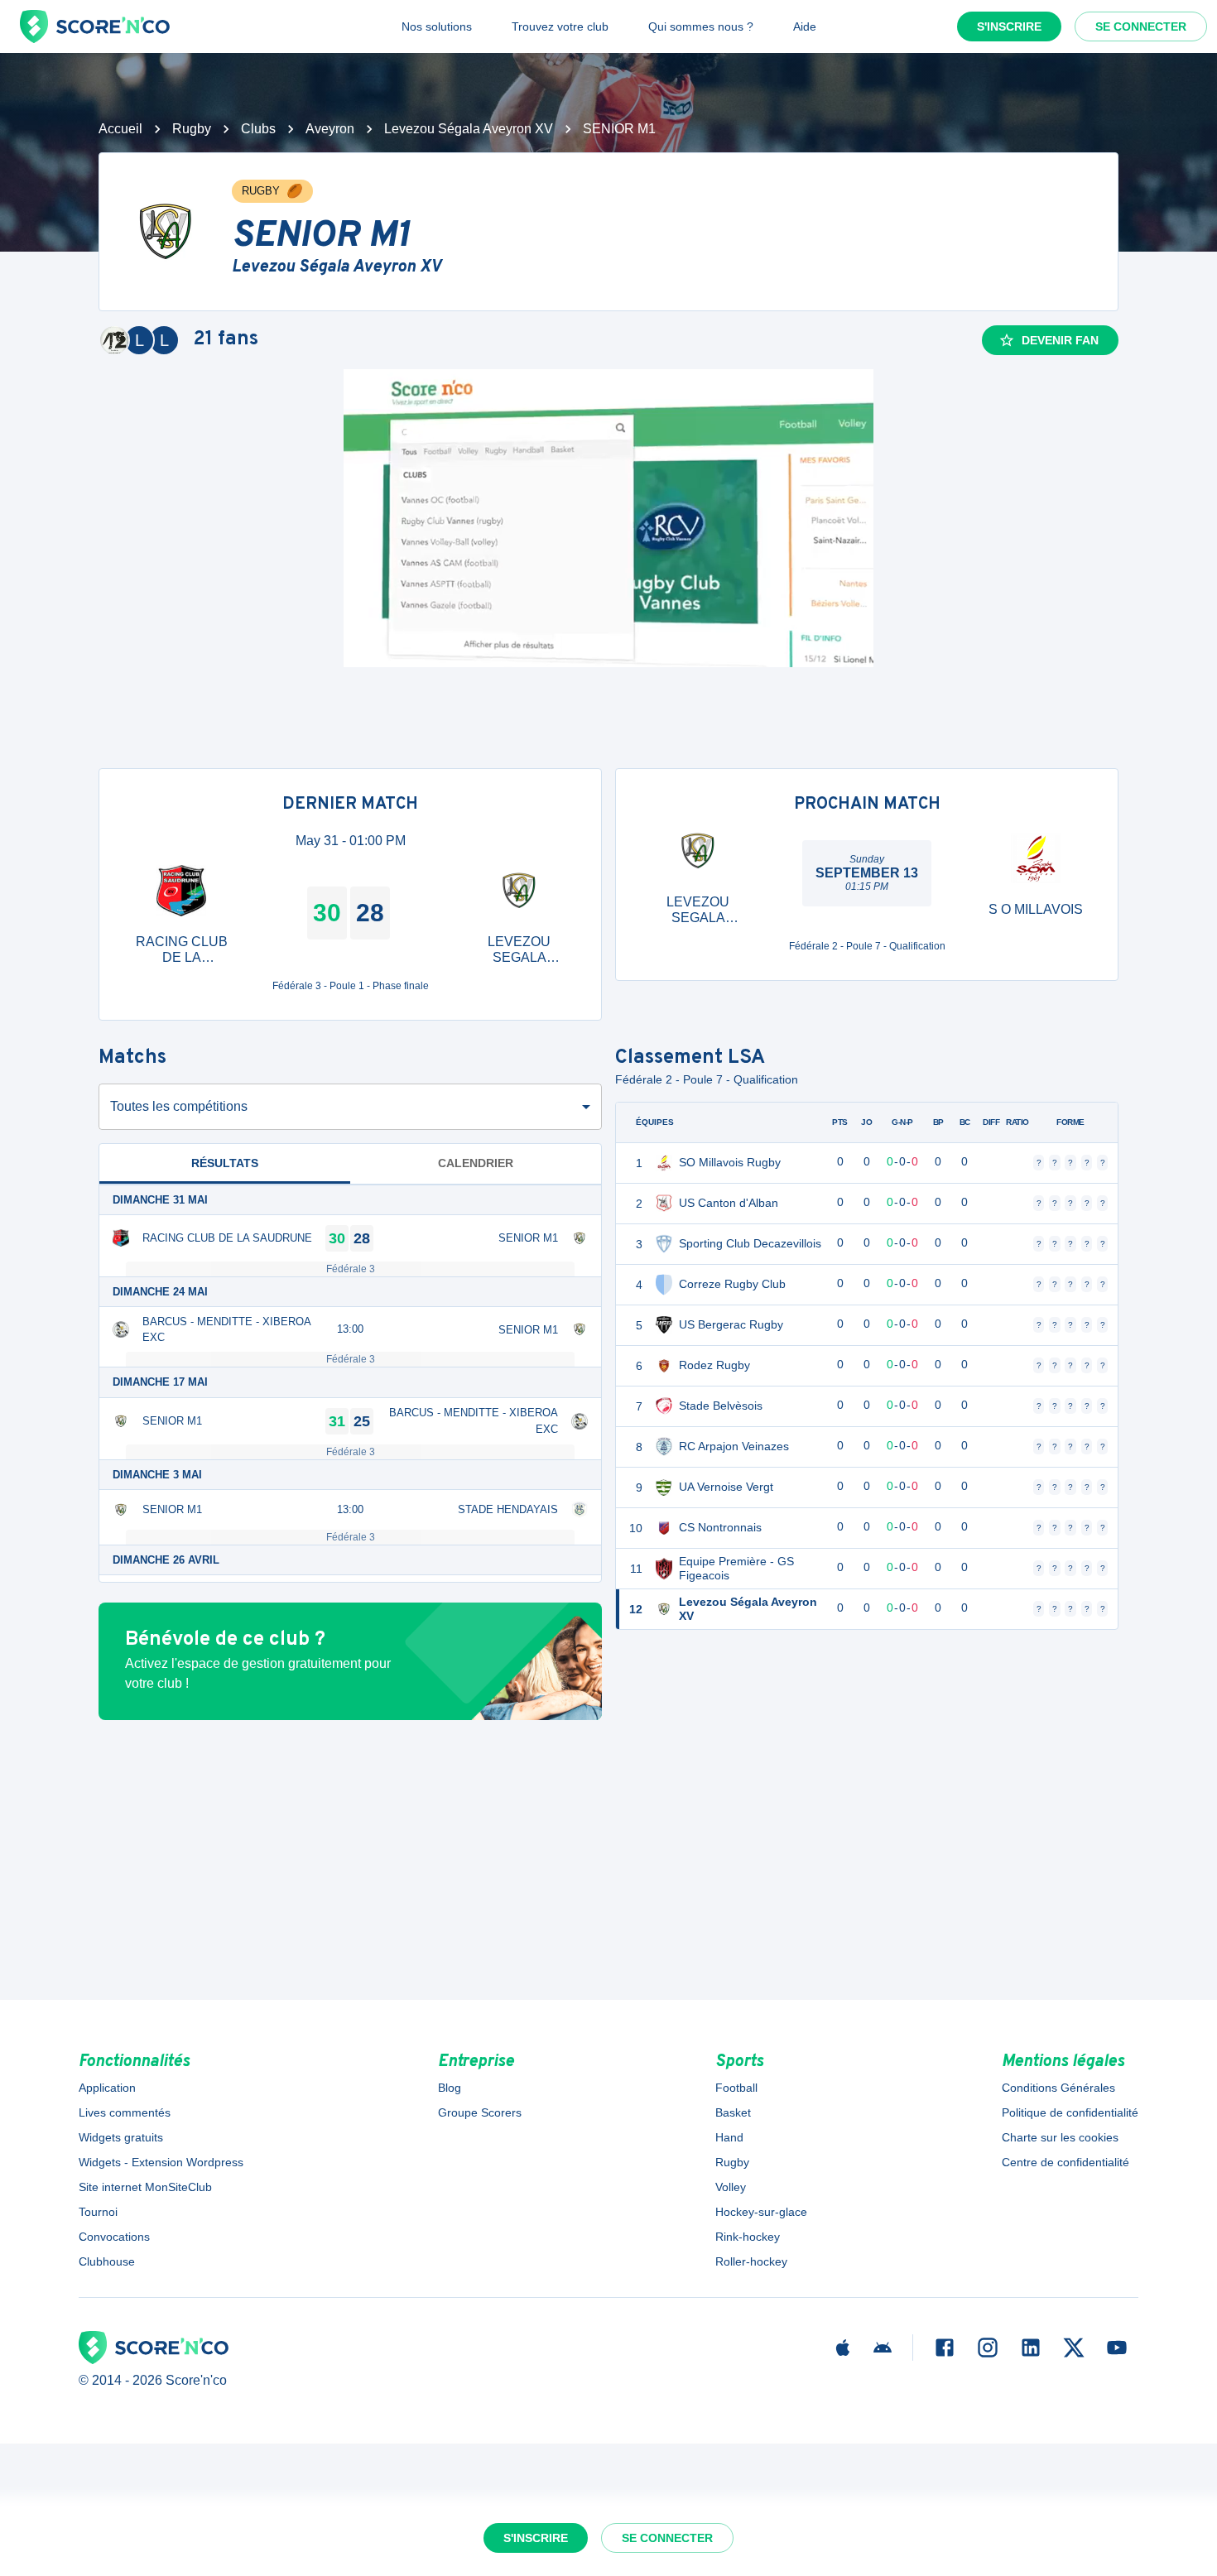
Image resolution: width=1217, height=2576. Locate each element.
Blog (450, 2088)
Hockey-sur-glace (761, 2212)
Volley (731, 2187)
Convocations (114, 2237)
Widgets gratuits (121, 2137)
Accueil (120, 129)
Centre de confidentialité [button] (1065, 2162)
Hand (729, 2137)
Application (107, 2088)
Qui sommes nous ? (701, 26)
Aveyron (330, 129)
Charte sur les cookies (1060, 2137)
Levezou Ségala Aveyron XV (469, 129)
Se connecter (1141, 26)
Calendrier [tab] (476, 1163)
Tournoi (98, 2212)
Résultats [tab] (225, 1163)
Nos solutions (437, 26)
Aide (805, 26)
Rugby (192, 129)
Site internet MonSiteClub (145, 2187)
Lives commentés (125, 2112)
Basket (733, 2112)
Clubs (258, 129)
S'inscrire (1009, 26)
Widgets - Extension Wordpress (161, 2162)
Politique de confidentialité (1070, 2112)
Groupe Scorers (480, 2112)
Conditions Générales (1058, 2088)
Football (736, 2088)
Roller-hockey (751, 2261)
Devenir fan (1060, 340)
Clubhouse (107, 2261)
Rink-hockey (748, 2237)
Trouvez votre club (560, 26)
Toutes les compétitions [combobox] (179, 1106)
